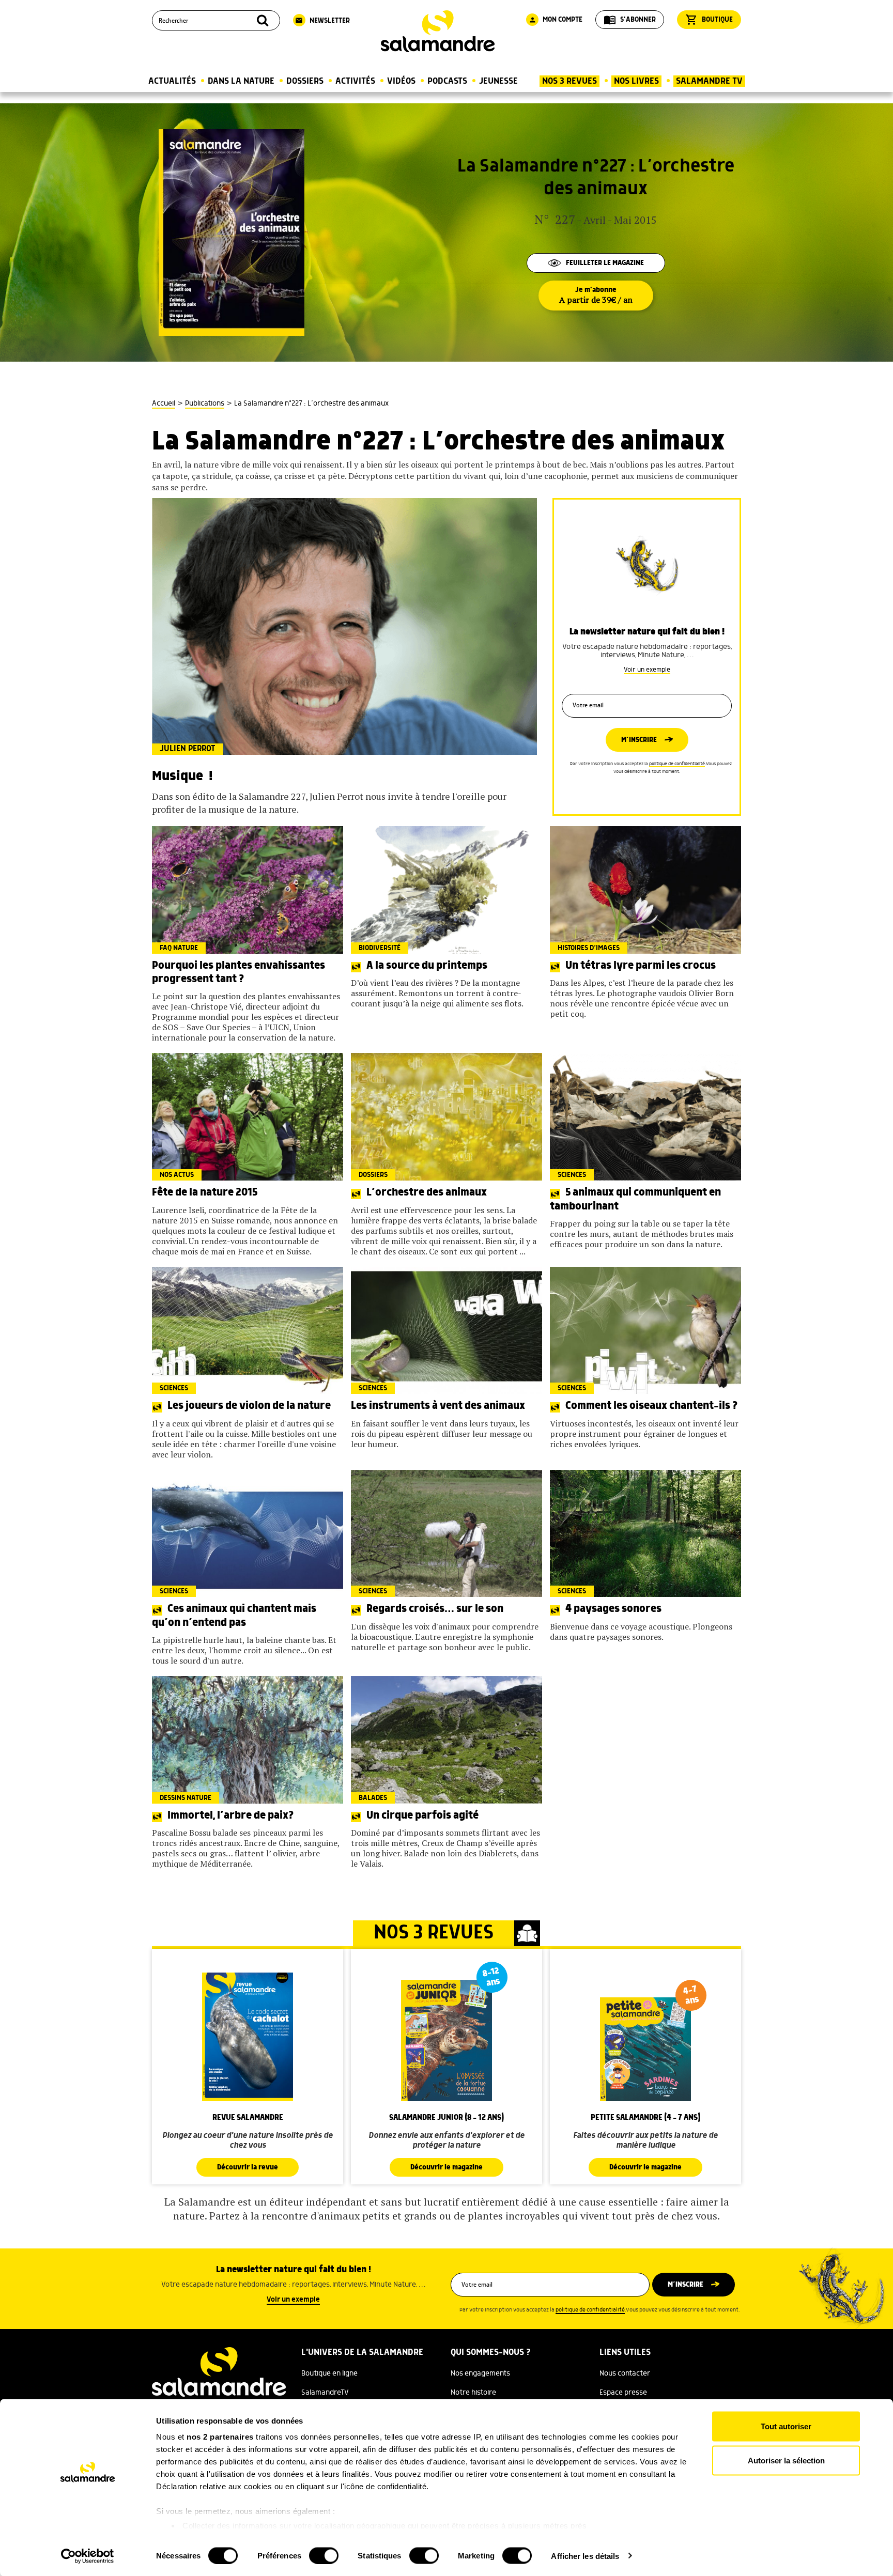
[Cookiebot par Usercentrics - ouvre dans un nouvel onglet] (88, 2556)
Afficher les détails (585, 2556)
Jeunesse (498, 81)
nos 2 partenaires (220, 2437)
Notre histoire (473, 2393)
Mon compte (556, 20)
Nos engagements (480, 2373)
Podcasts (447, 81)
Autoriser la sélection (786, 2460)
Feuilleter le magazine (605, 263)
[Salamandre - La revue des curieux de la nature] (438, 31)
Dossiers (305, 81)
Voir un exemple (647, 670)
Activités (355, 81)
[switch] (324, 2555)
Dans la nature (241, 81)
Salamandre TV (709, 81)
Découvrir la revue (248, 2167)
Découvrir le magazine (446, 2167)
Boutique (709, 20)
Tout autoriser (786, 2426)
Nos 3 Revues (569, 81)
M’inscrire (639, 740)
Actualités (172, 81)
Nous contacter (625, 2373)
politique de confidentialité (677, 764)
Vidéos (401, 81)
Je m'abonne (596, 296)
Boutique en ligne (329, 2373)
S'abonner (630, 20)
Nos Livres (636, 81)
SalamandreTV (325, 2393)
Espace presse (623, 2393)
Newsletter (322, 21)
